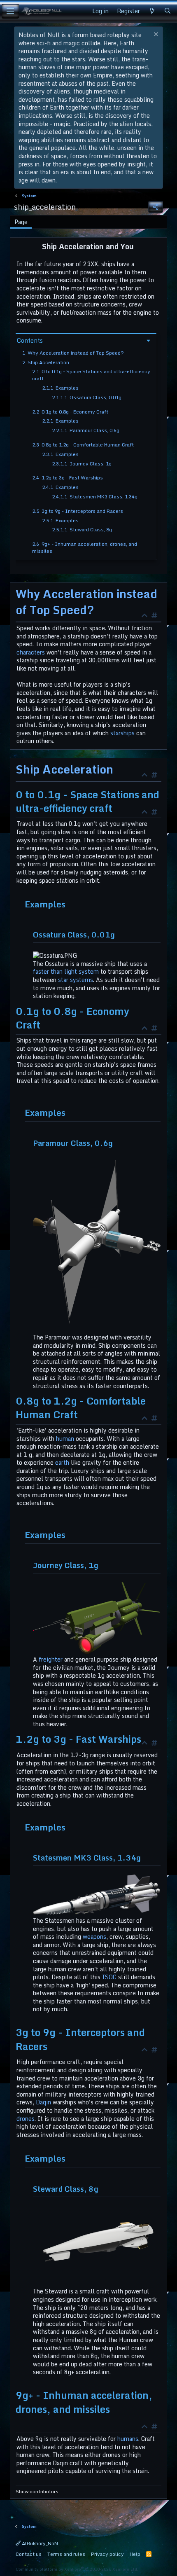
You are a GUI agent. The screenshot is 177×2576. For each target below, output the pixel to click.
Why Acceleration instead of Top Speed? (73, 353)
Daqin (43, 2102)
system (89, 971)
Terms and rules (66, 2554)
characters (31, 652)
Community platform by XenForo (77, 2569)
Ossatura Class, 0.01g (87, 397)
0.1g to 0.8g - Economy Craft (70, 412)
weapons (94, 1937)
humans (128, 2439)
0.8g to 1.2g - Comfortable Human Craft (83, 445)
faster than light (55, 971)
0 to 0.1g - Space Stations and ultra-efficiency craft (91, 375)
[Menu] (10, 11)
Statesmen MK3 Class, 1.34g (95, 497)
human (65, 1439)
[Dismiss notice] (155, 35)
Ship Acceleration (46, 362)
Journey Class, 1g (82, 464)
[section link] (156, 616)
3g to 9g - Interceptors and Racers (78, 511)
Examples (60, 388)
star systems (76, 980)
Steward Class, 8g (82, 529)
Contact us (29, 2554)
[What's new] (152, 11)
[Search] (168, 11)
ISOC (109, 1977)
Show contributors (37, 2492)
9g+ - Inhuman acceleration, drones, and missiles (85, 547)
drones (26, 2119)
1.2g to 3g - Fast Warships (68, 478)
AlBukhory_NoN (39, 2543)
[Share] (156, 207)
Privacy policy (107, 2554)
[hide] (147, 616)
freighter (51, 1659)
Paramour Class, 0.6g (86, 430)
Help (135, 2554)
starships (122, 733)
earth (62, 1462)
